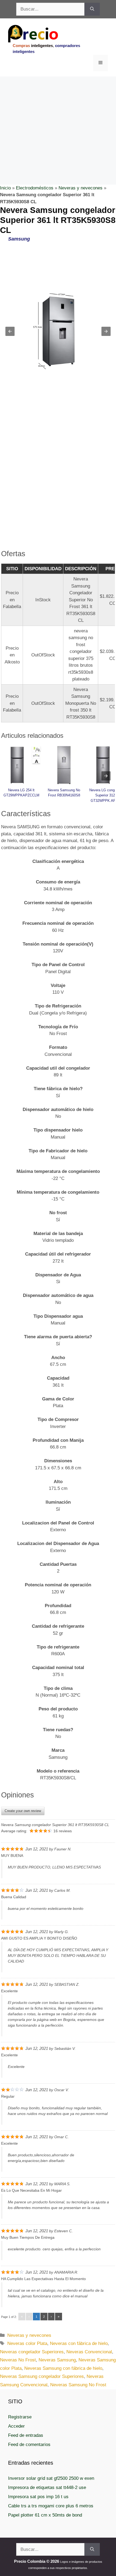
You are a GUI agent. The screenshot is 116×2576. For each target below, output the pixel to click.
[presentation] (106, 776)
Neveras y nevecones (81, 188)
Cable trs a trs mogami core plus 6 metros (51, 2506)
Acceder (16, 2426)
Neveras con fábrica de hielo (79, 2343)
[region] (58, 120)
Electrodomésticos (35, 188)
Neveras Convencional (89, 2352)
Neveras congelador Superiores (32, 2352)
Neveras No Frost (18, 2360)
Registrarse (20, 2417)
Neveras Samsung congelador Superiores (42, 2376)
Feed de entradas (26, 2435)
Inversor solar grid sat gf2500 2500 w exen (51, 2478)
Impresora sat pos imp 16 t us (38, 2497)
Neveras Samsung (57, 2360)
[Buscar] (92, 9)
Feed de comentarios (29, 2445)
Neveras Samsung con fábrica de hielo (63, 2368)
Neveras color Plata (27, 2343)
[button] (10, 331)
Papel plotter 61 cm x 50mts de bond (45, 2515)
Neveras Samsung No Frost (78, 2385)
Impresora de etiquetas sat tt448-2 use (47, 2487)
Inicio (5, 188)
